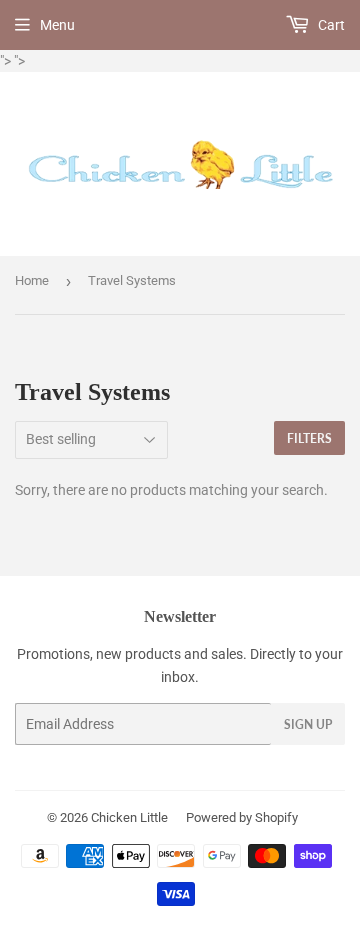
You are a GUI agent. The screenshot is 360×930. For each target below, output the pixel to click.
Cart (330, 25)
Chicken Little (129, 817)
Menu (57, 25)
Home (32, 280)
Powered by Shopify (242, 817)
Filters (309, 438)
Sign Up (308, 724)
